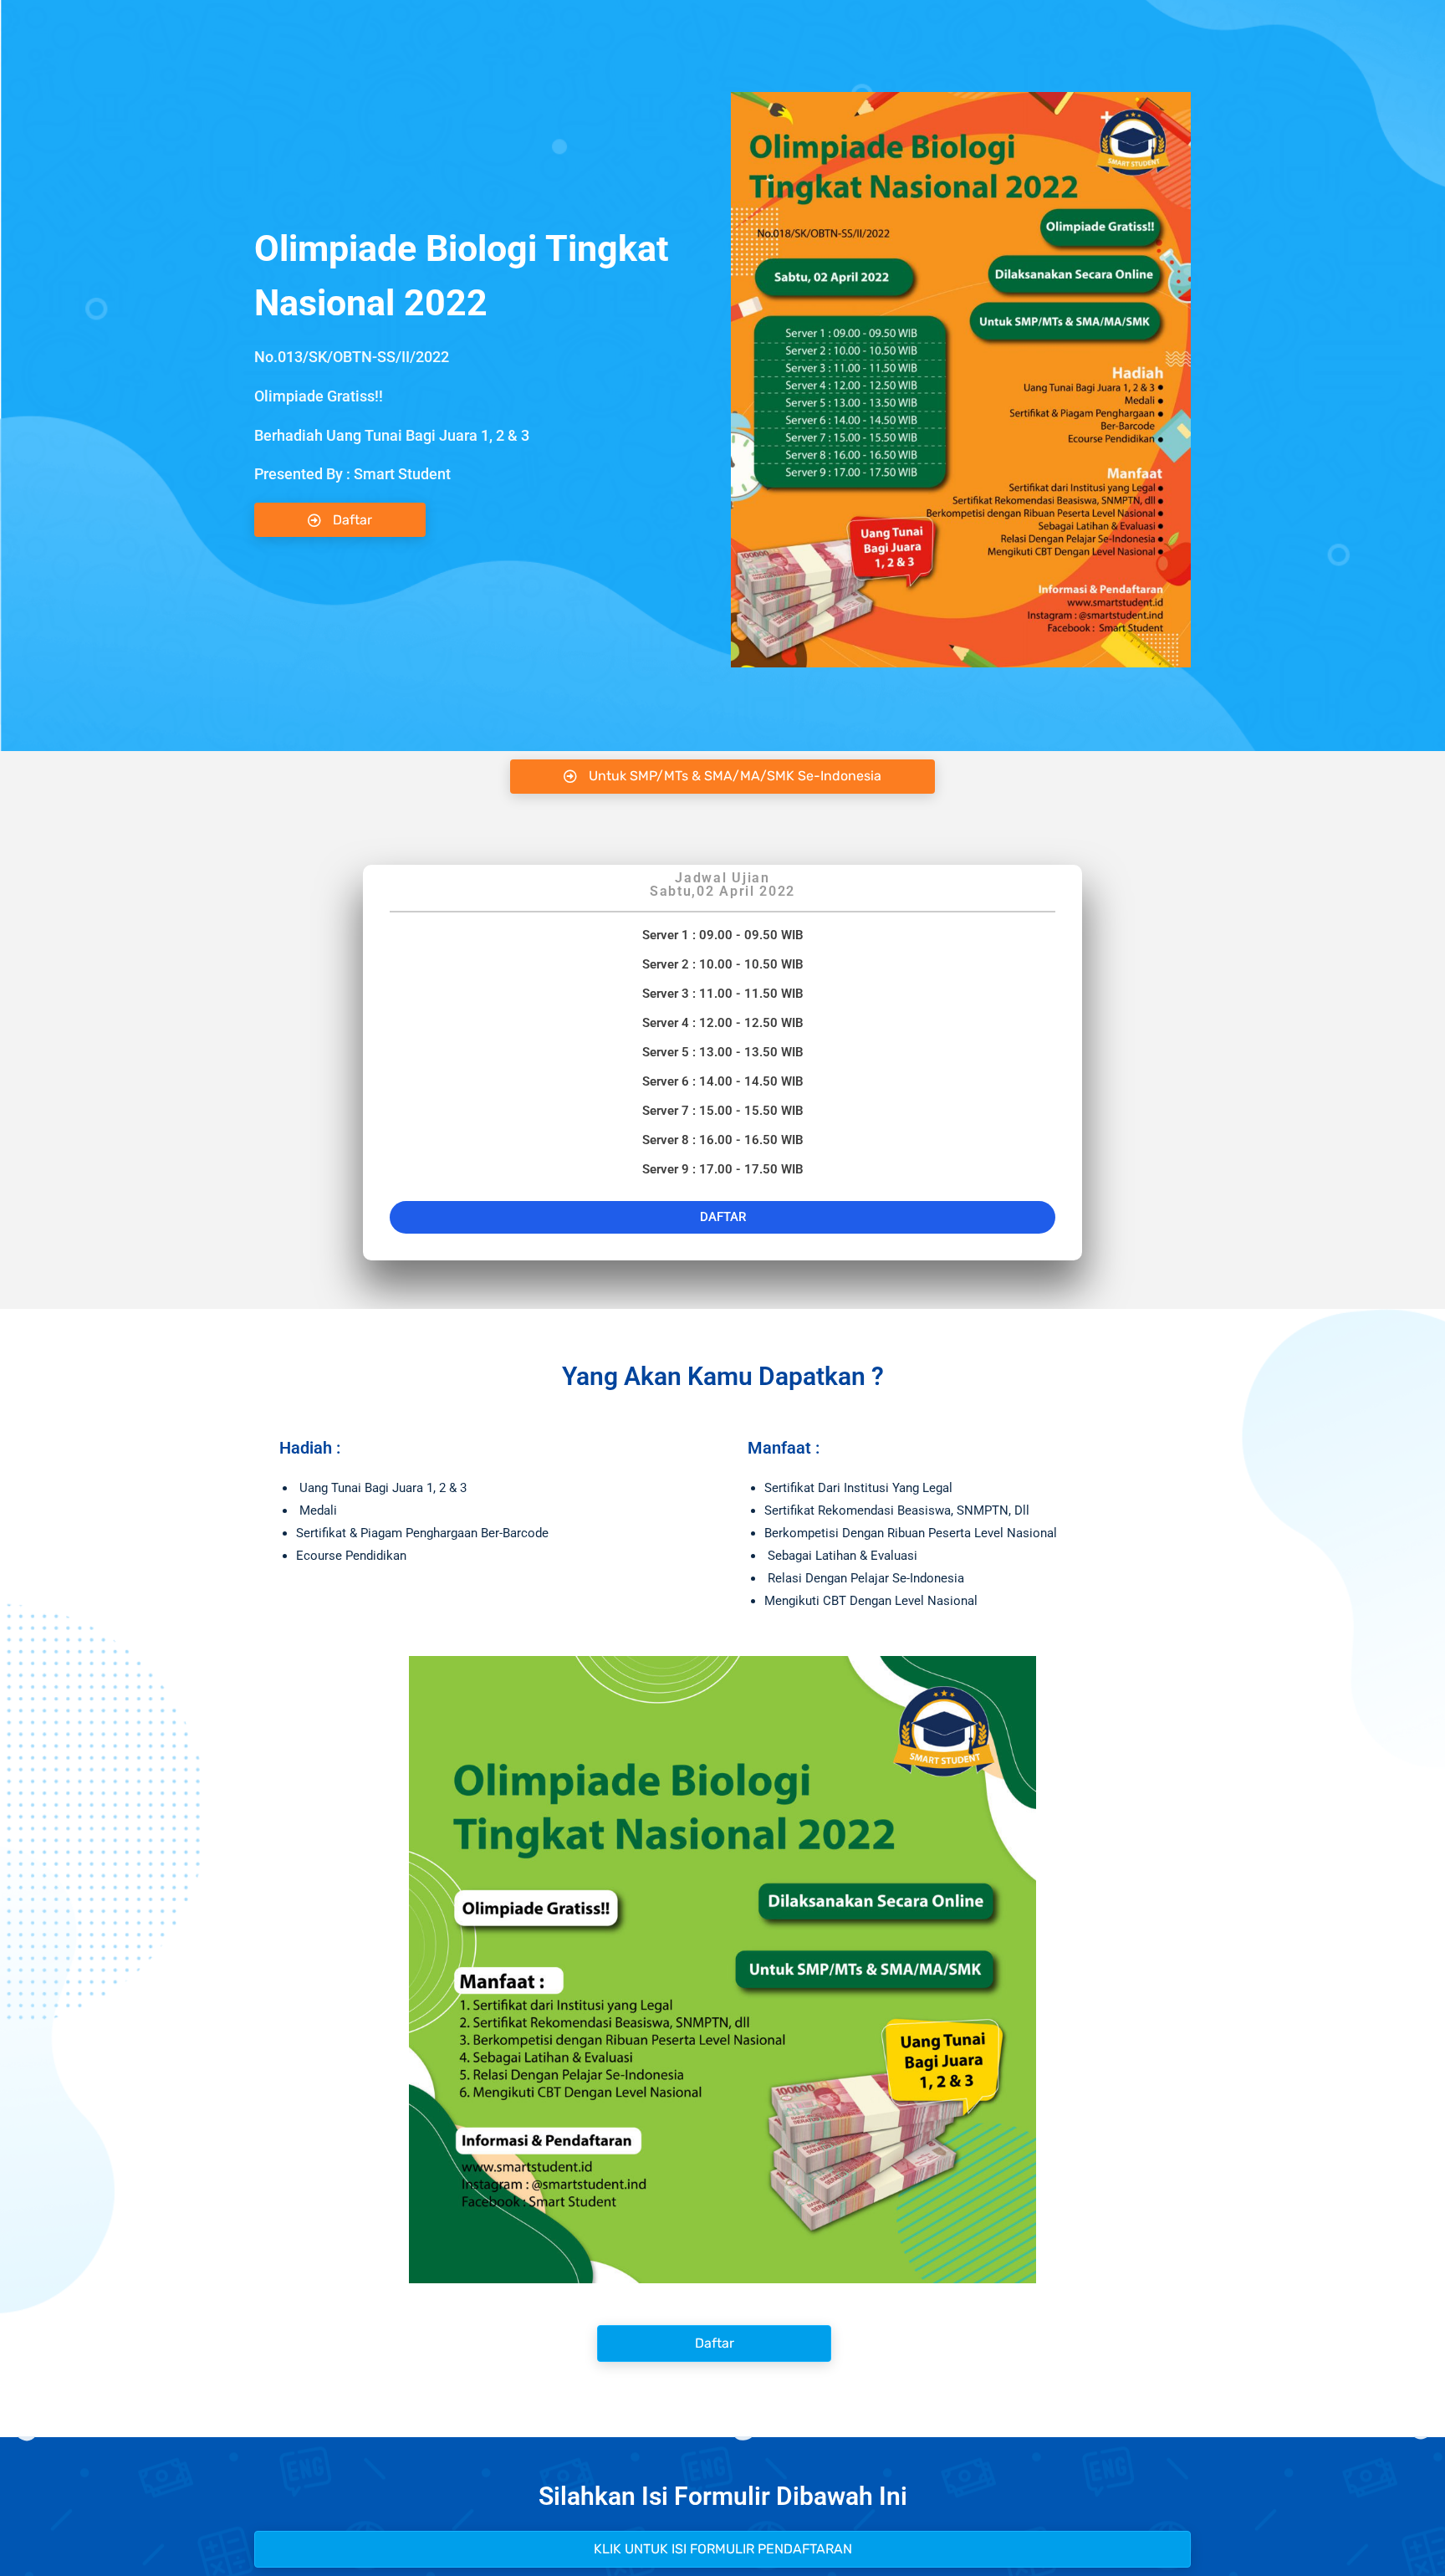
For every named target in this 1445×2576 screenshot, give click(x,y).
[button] (722, 777)
